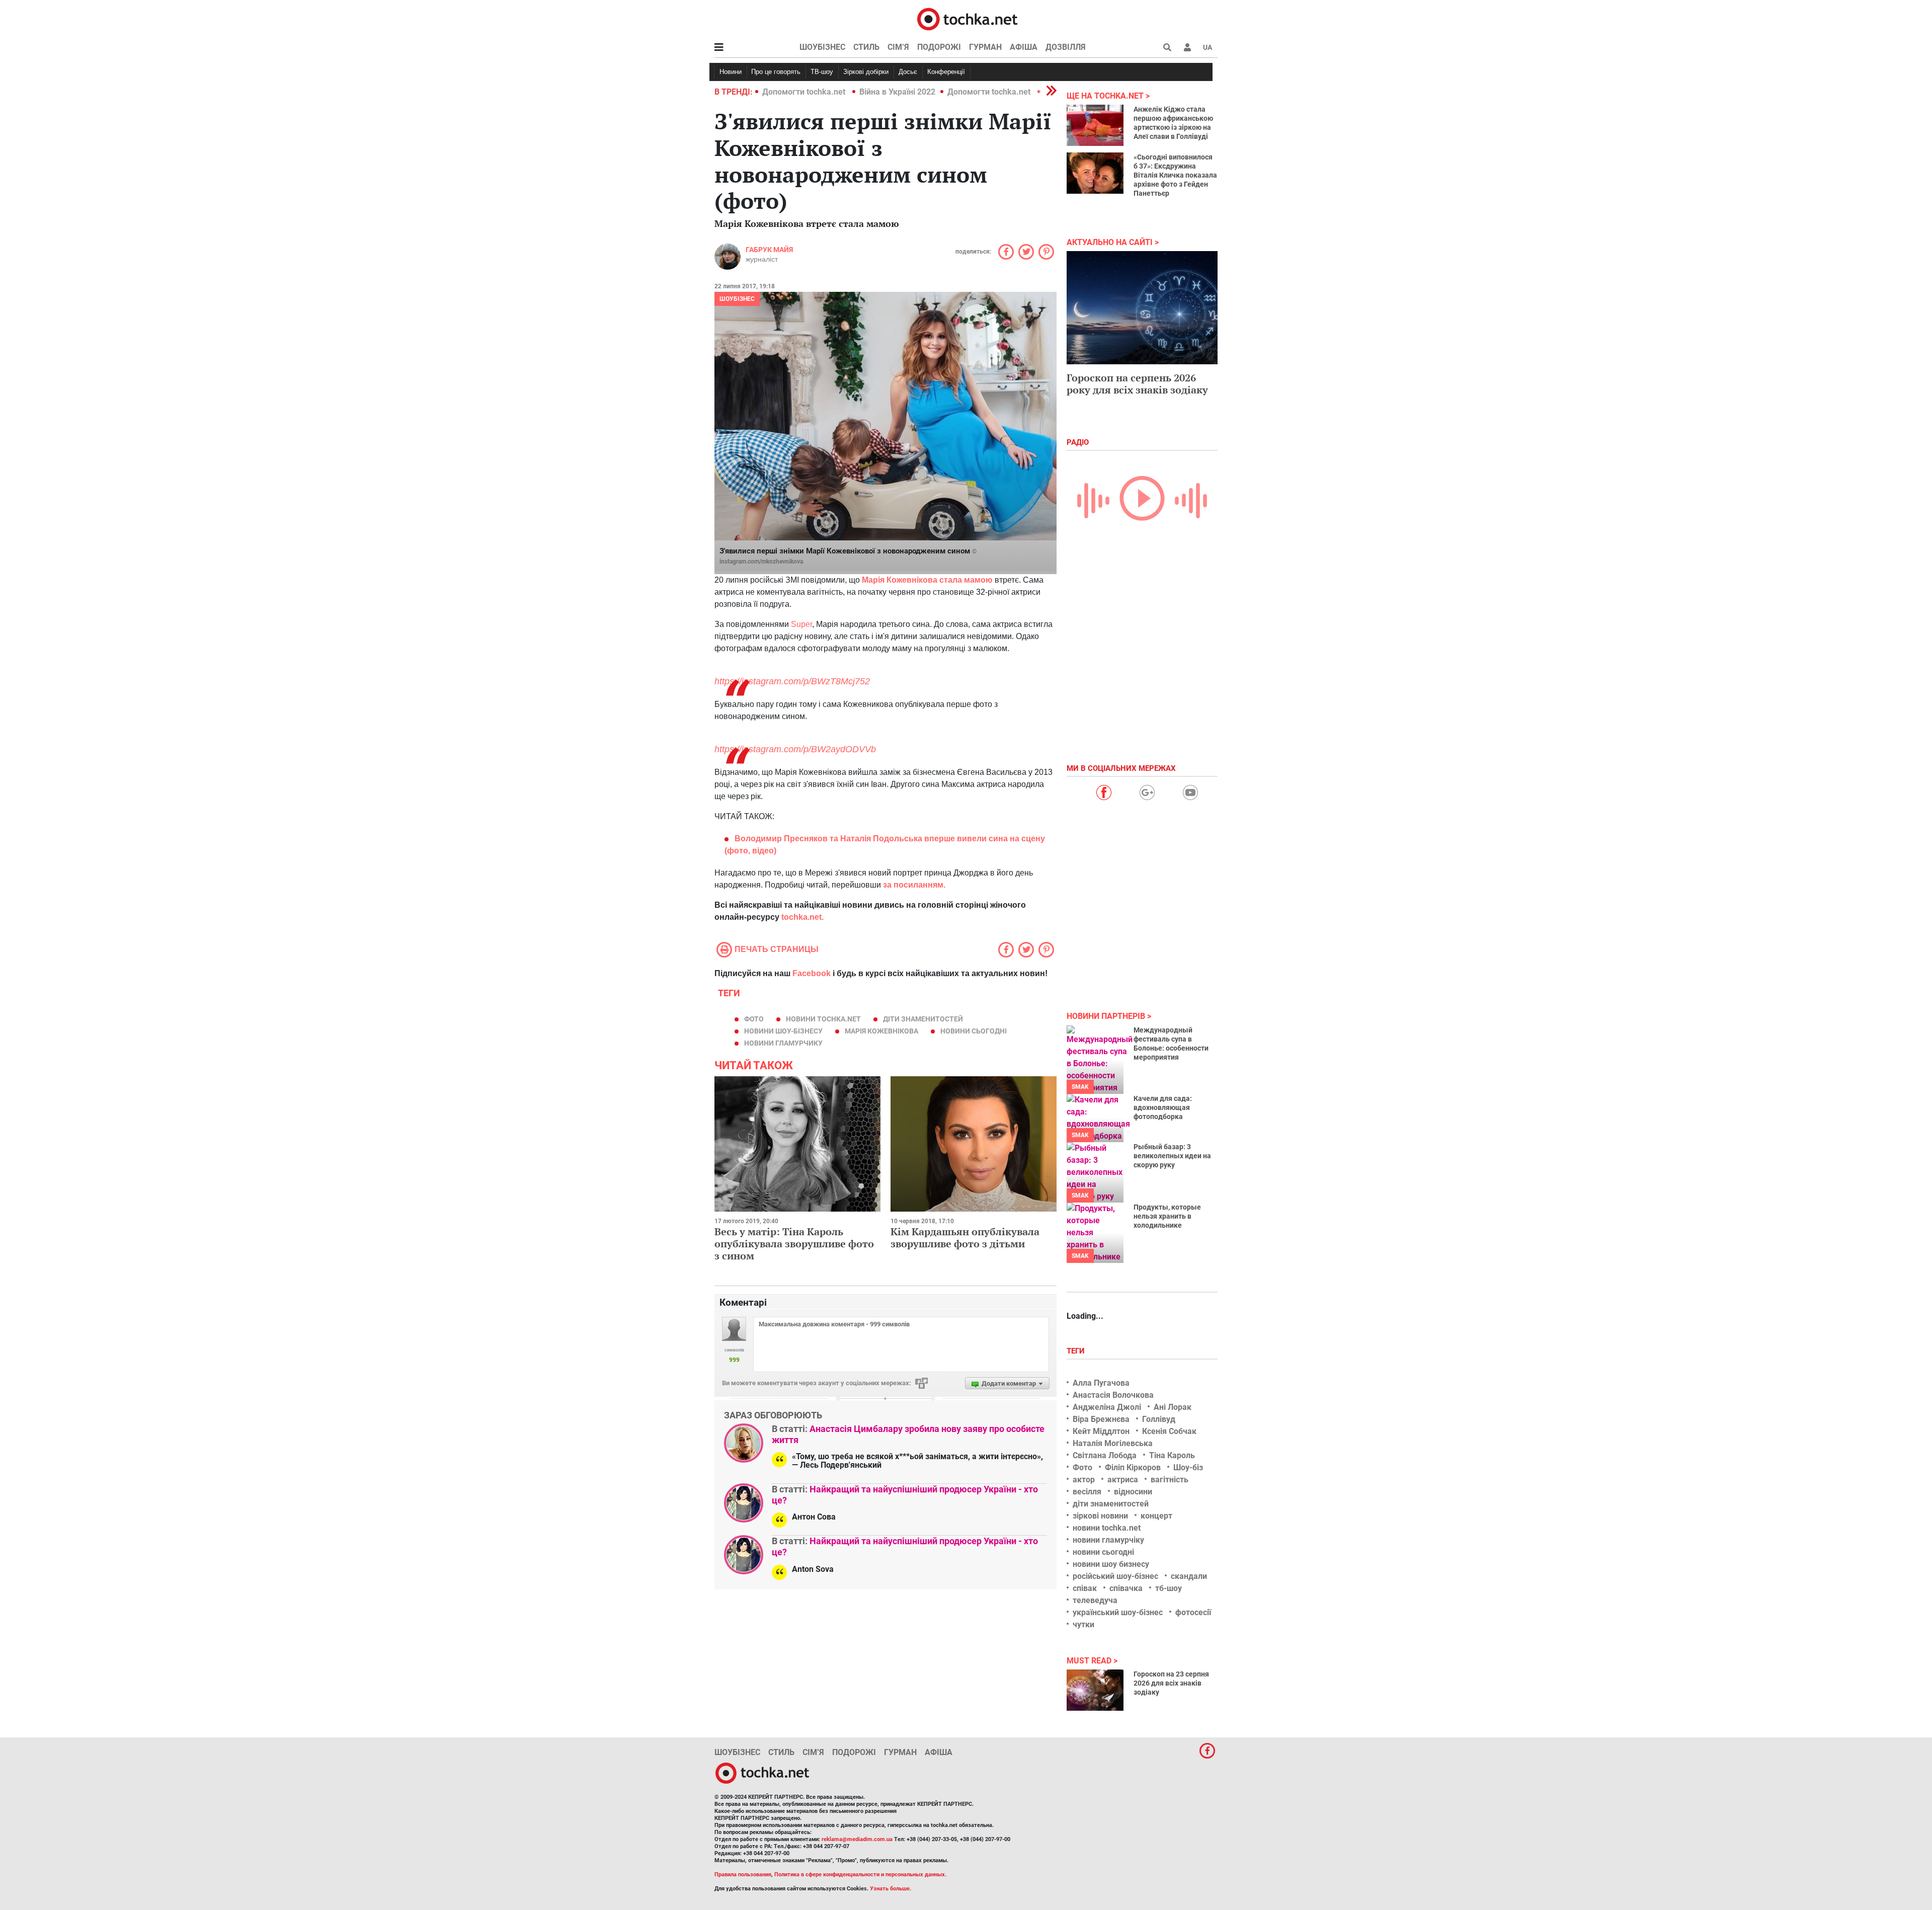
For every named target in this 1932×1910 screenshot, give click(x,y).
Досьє (908, 72)
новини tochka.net (823, 1019)
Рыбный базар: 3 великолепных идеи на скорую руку (1172, 1156)
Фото (1082, 1467)
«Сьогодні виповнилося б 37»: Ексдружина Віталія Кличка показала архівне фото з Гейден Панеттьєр (1175, 175)
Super (801, 624)
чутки (1083, 1624)
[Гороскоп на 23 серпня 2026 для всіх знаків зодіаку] (1095, 1690)
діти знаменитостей (923, 1019)
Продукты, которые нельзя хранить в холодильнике (1167, 1216)
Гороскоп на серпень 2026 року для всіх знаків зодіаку (1137, 384)
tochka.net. (801, 917)
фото (754, 1019)
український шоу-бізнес (1118, 1612)
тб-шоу (1169, 1588)
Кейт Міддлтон (1101, 1431)
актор (1084, 1480)
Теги (1077, 1351)
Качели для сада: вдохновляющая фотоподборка (1163, 1107)
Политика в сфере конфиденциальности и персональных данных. (860, 1875)
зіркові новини (1100, 1516)
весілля (1087, 1492)
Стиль (866, 47)
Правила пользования (743, 1875)
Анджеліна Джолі (1107, 1407)
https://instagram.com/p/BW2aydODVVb (795, 749)
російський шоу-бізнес (1115, 1576)
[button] (1187, 47)
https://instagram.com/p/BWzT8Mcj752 (792, 681)
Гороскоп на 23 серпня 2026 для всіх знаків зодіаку (1171, 1683)
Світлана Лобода (1105, 1455)
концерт (1156, 1516)
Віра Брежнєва (1101, 1419)
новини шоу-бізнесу (783, 1031)
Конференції (946, 72)
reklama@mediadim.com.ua (857, 1839)
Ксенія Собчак (1169, 1431)
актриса (1123, 1480)
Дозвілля (1066, 47)
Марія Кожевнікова (881, 1031)
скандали (1189, 1576)
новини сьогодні (974, 1031)
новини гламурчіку (1108, 1540)
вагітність (1170, 1480)
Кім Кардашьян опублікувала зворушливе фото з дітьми (965, 1238)
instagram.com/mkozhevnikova (761, 562)
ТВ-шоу (822, 72)
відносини (1133, 1492)
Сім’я (898, 47)
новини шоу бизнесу (1111, 1564)
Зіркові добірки (866, 72)
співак (1085, 1588)
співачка (1126, 1588)
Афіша (1024, 47)
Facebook (812, 973)
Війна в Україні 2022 (897, 92)
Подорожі (939, 47)
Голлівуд (1159, 1419)
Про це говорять (776, 72)
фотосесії (1193, 1612)
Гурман (985, 47)
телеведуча (1095, 1600)
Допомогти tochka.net (805, 92)
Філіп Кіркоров (1133, 1467)
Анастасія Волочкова (1113, 1395)
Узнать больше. (891, 1889)
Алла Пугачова (1101, 1383)
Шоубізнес (822, 47)
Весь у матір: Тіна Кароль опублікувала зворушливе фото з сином (794, 1244)
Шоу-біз (1188, 1467)
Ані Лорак (1173, 1407)
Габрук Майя (769, 250)
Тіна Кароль (1172, 1455)
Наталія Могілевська (1113, 1443)
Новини (731, 72)
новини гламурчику (783, 1043)
